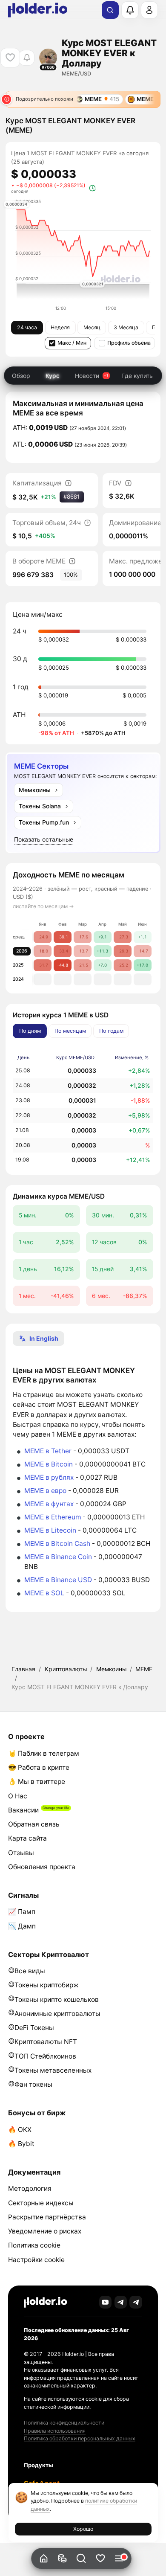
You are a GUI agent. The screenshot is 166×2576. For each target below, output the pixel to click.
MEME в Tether (48, 1451)
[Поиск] (110, 10)
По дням (30, 1031)
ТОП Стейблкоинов (45, 2056)
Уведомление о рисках (45, 2231)
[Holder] (46, 2302)
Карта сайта (27, 1838)
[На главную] (44, 2559)
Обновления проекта (42, 1867)
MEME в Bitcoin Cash (57, 1544)
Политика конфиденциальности (64, 2423)
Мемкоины (111, 1669)
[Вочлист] (100, 2559)
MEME (144, 1669)
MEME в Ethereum (53, 1517)
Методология (30, 2188)
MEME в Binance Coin (58, 1557)
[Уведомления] (130, 10)
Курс (53, 376)
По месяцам (70, 1031)
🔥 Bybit (21, 2144)
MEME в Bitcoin (49, 1464)
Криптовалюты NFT (46, 2042)
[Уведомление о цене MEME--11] (27, 58)
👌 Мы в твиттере (37, 1782)
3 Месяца (126, 327)
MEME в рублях (49, 1477)
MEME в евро (45, 1491)
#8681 (72, 497)
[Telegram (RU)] (136, 2302)
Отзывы (21, 1853)
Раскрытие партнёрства (47, 2217)
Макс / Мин (72, 343)
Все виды (30, 1971)
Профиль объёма (129, 343)
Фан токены (33, 2084)
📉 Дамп (22, 1926)
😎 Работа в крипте (39, 1767)
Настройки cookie (36, 2260)
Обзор (21, 376)
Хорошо (83, 2529)
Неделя (60, 327)
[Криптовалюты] (62, 2559)
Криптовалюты (66, 1669)
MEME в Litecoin (50, 1530)
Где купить (137, 376)
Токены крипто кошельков (57, 2000)
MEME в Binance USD (58, 1580)
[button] (82, 2559)
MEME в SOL (44, 1593)
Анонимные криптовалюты (57, 2014)
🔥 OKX (20, 2130)
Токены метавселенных (53, 2070)
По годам (111, 1031)
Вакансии (23, 1810)
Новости (87, 376)
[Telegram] (121, 2302)
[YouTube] (106, 2302)
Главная (23, 1669)
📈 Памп (22, 1912)
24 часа (27, 327)
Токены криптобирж (47, 1985)
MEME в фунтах (49, 1504)
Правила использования (55, 2431)
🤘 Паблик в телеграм (44, 1753)
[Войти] (149, 10)
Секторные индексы (41, 2203)
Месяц (92, 327)
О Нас (18, 1796)
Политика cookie (34, 2245)
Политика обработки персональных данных (80, 2438)
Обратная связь (34, 1824)
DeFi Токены (34, 2028)
